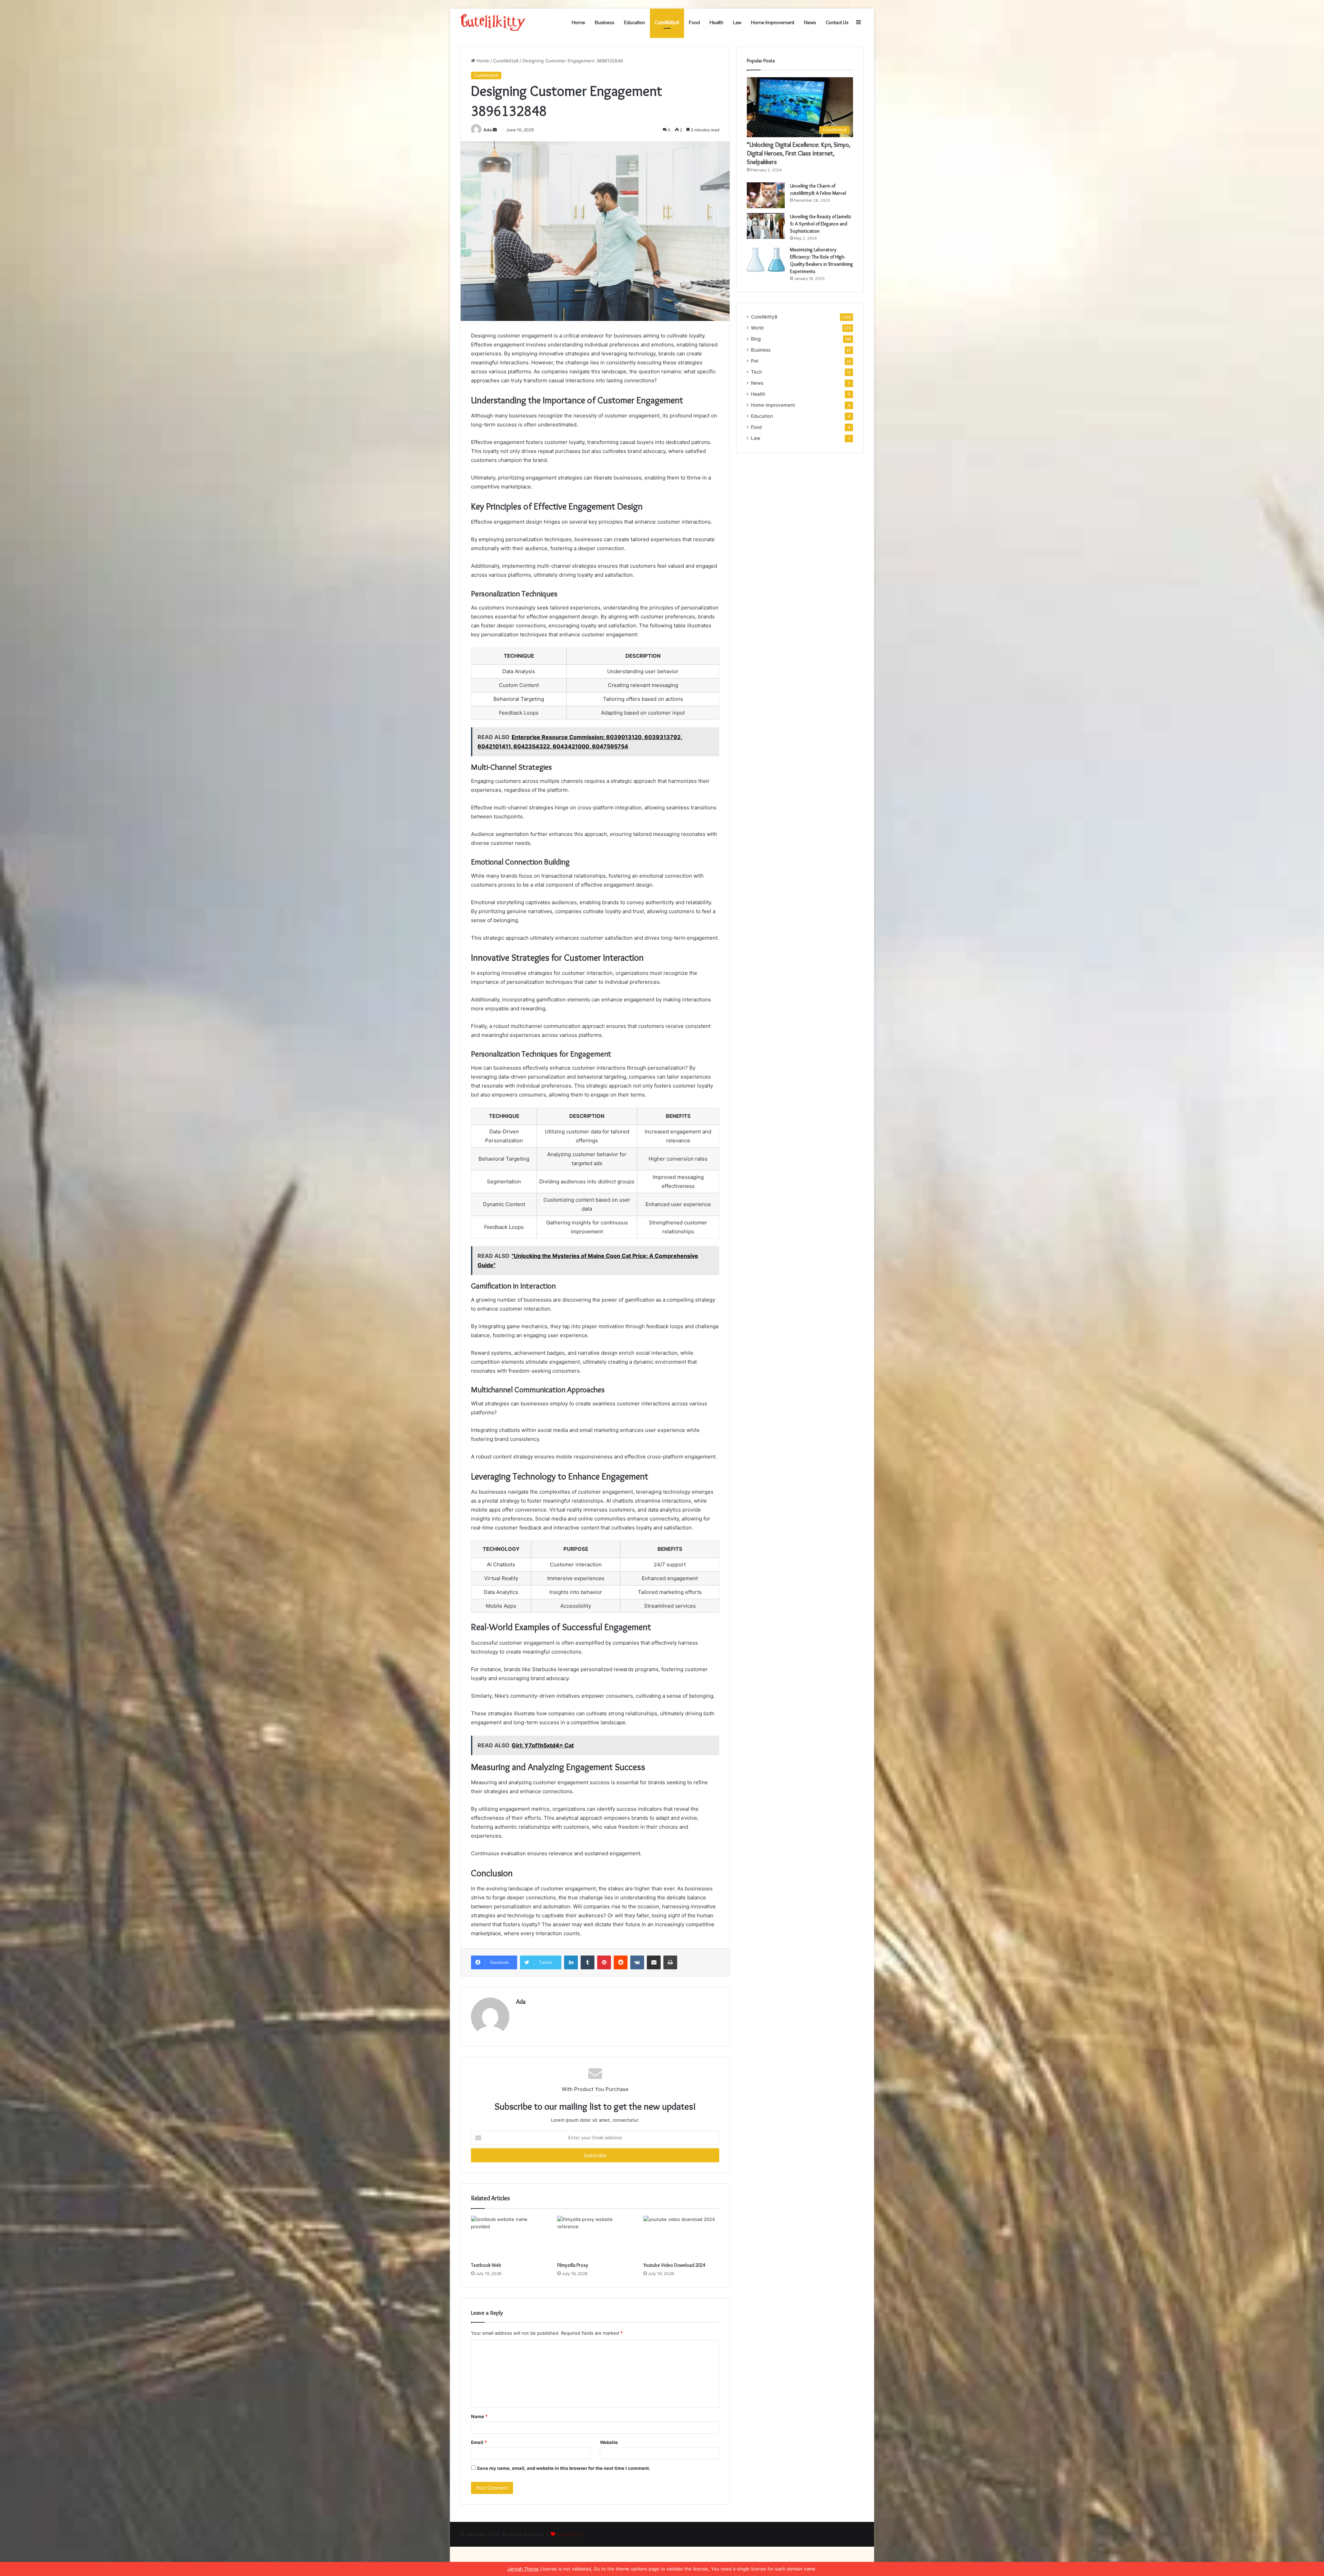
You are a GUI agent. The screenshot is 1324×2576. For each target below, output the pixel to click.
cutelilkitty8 (569, 2534)
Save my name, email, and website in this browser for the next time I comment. (564, 2468)
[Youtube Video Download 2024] (681, 2237)
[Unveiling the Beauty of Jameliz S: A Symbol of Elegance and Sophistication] (766, 226)
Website (609, 2442)
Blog (756, 339)
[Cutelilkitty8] (493, 22)
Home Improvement (773, 22)
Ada (488, 130)
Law (737, 22)
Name (479, 2416)
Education (635, 22)
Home (578, 22)
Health (716, 22)
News (810, 22)
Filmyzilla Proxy (573, 2265)
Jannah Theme (523, 2569)
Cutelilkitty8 (667, 22)
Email (479, 2442)
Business (605, 22)
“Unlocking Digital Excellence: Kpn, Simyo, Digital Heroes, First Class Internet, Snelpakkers (799, 153)
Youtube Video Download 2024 (674, 2265)
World (757, 328)
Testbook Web (486, 2265)
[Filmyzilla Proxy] (595, 2237)
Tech (756, 372)
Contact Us (837, 22)
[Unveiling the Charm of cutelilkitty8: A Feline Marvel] (766, 195)
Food (694, 22)
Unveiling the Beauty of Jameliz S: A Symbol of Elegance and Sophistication (821, 224)
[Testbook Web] (509, 2237)
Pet (755, 361)
